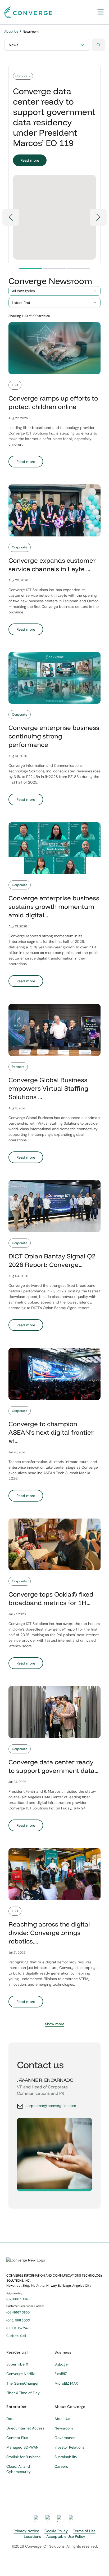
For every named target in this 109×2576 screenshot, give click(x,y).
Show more (55, 2024)
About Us (11, 32)
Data (10, 2419)
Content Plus (17, 2438)
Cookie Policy (56, 2531)
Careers (61, 2466)
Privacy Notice (26, 2531)
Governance (65, 2438)
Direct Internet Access (25, 2428)
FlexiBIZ (61, 2374)
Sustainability (66, 2457)
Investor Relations (69, 2447)
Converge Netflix (21, 2374)
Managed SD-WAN (22, 2447)
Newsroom (64, 2428)
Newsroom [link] (31, 32)
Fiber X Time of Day (23, 2393)
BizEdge (61, 2364)
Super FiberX (17, 2364)
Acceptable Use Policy (66, 2536)
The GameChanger (22, 2383)
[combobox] (54, 291)
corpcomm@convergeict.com (51, 2106)
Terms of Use (84, 2531)
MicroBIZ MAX (66, 2383)
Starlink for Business (23, 2457)
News (13, 45)
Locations (32, 2536)
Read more (30, 160)
